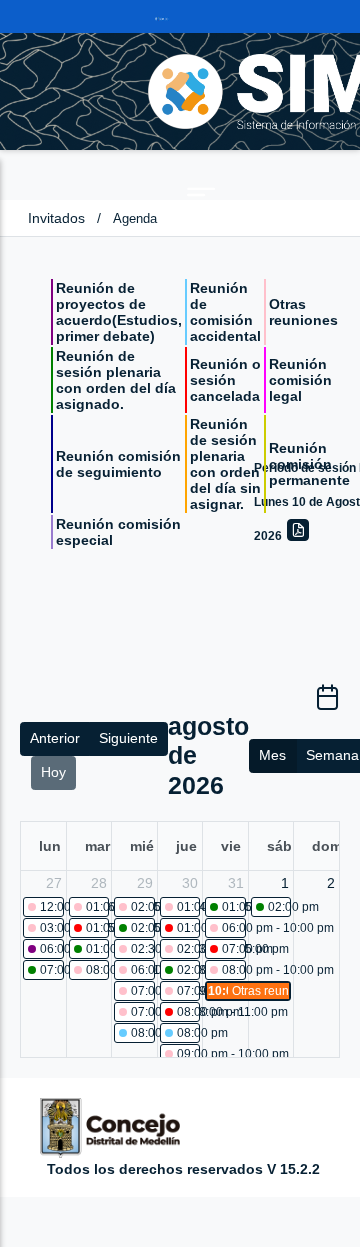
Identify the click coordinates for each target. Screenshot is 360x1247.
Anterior (55, 738)
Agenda (135, 218)
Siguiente (128, 738)
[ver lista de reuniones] (327, 704)
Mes (272, 755)
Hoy (53, 772)
